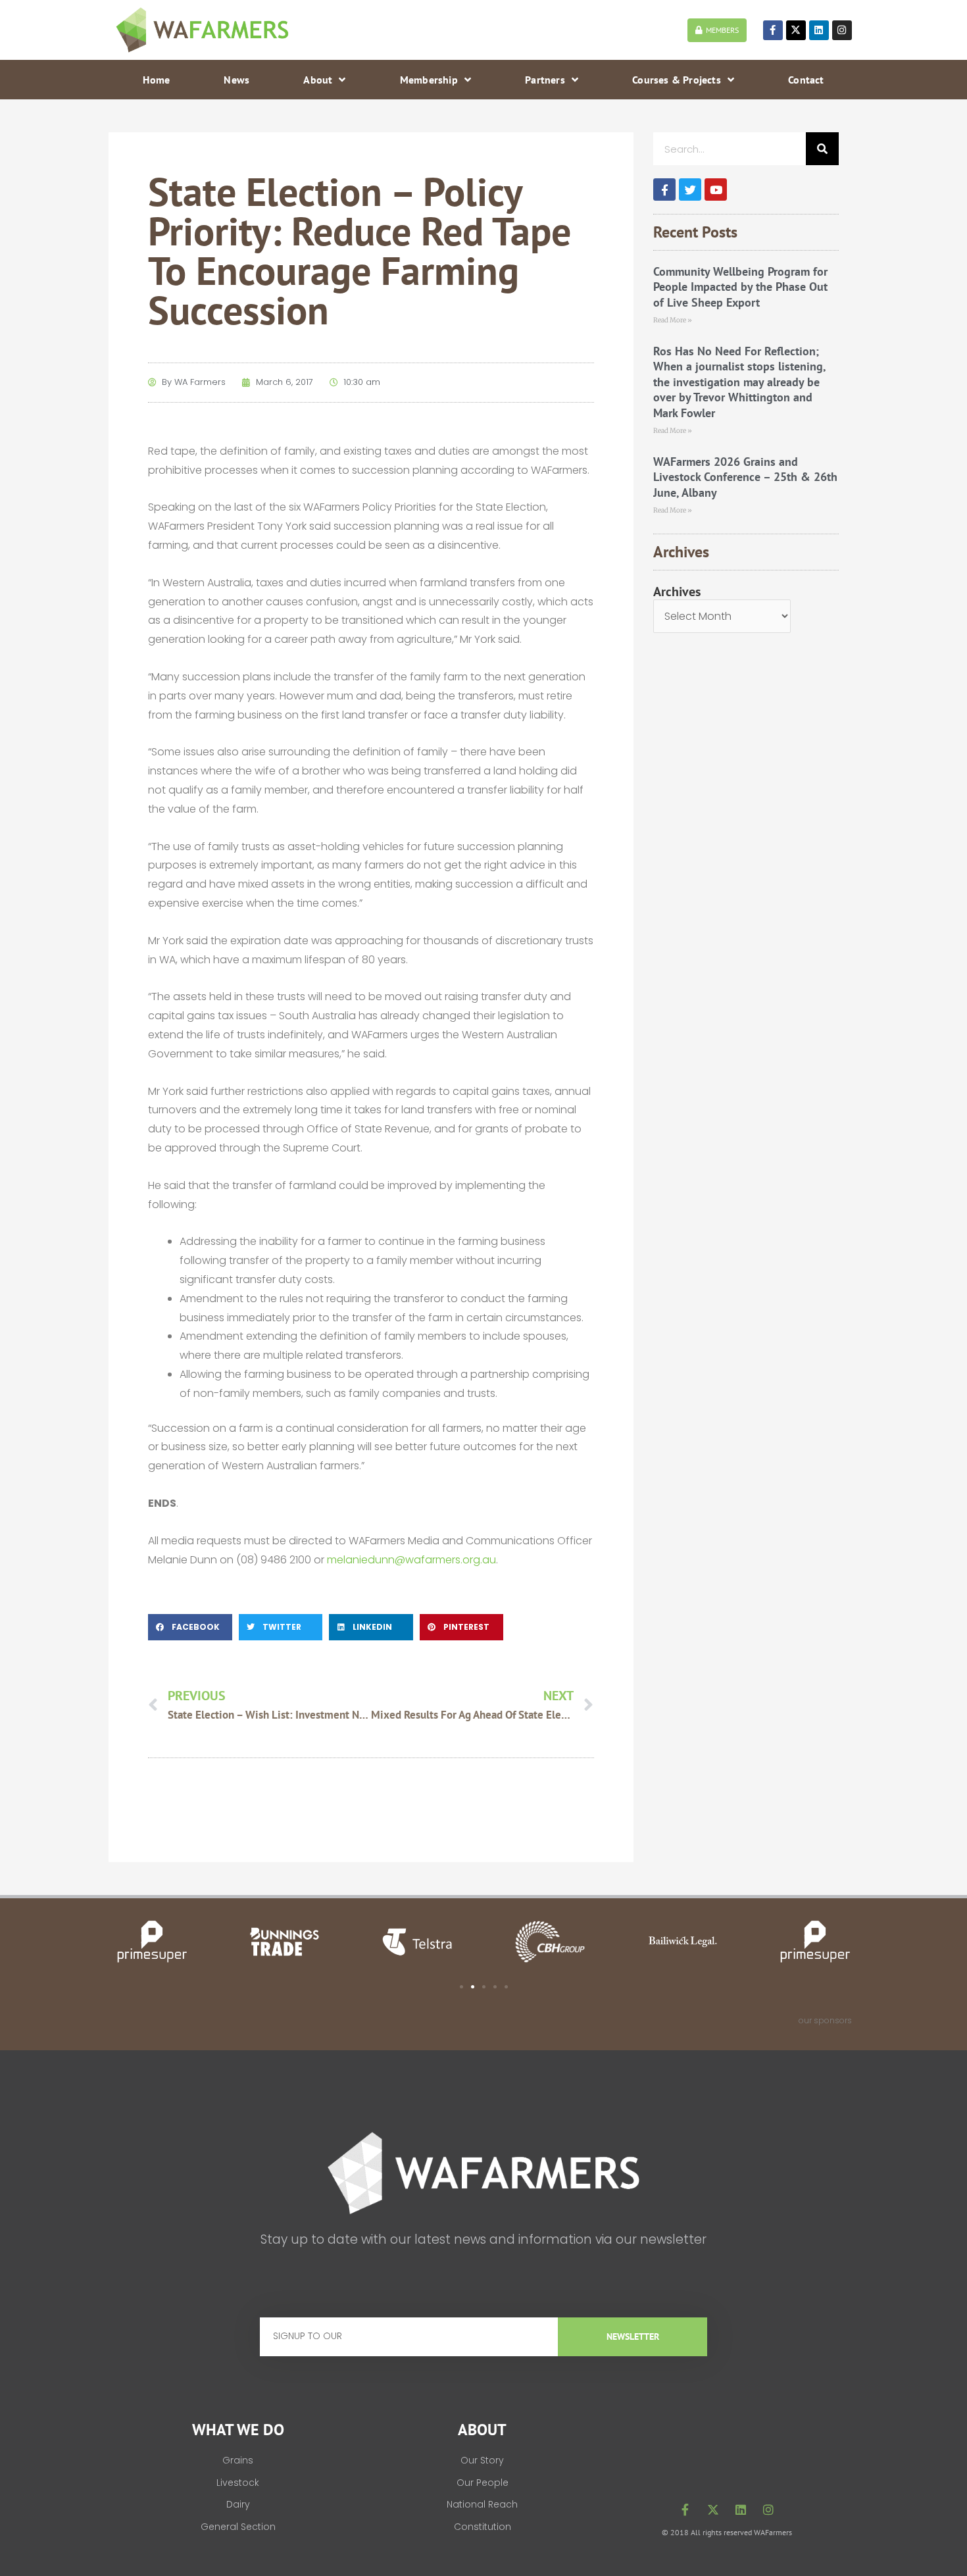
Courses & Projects (677, 80)
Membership (429, 80)
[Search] (822, 149)
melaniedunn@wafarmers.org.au (411, 1560)
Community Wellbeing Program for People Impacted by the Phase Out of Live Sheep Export (740, 287)
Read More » (673, 320)
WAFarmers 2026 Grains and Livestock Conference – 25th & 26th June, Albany (745, 477)
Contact (806, 80)
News (236, 80)
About (318, 80)
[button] (190, 1627)
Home (156, 80)
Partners (545, 80)
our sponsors (825, 2020)
